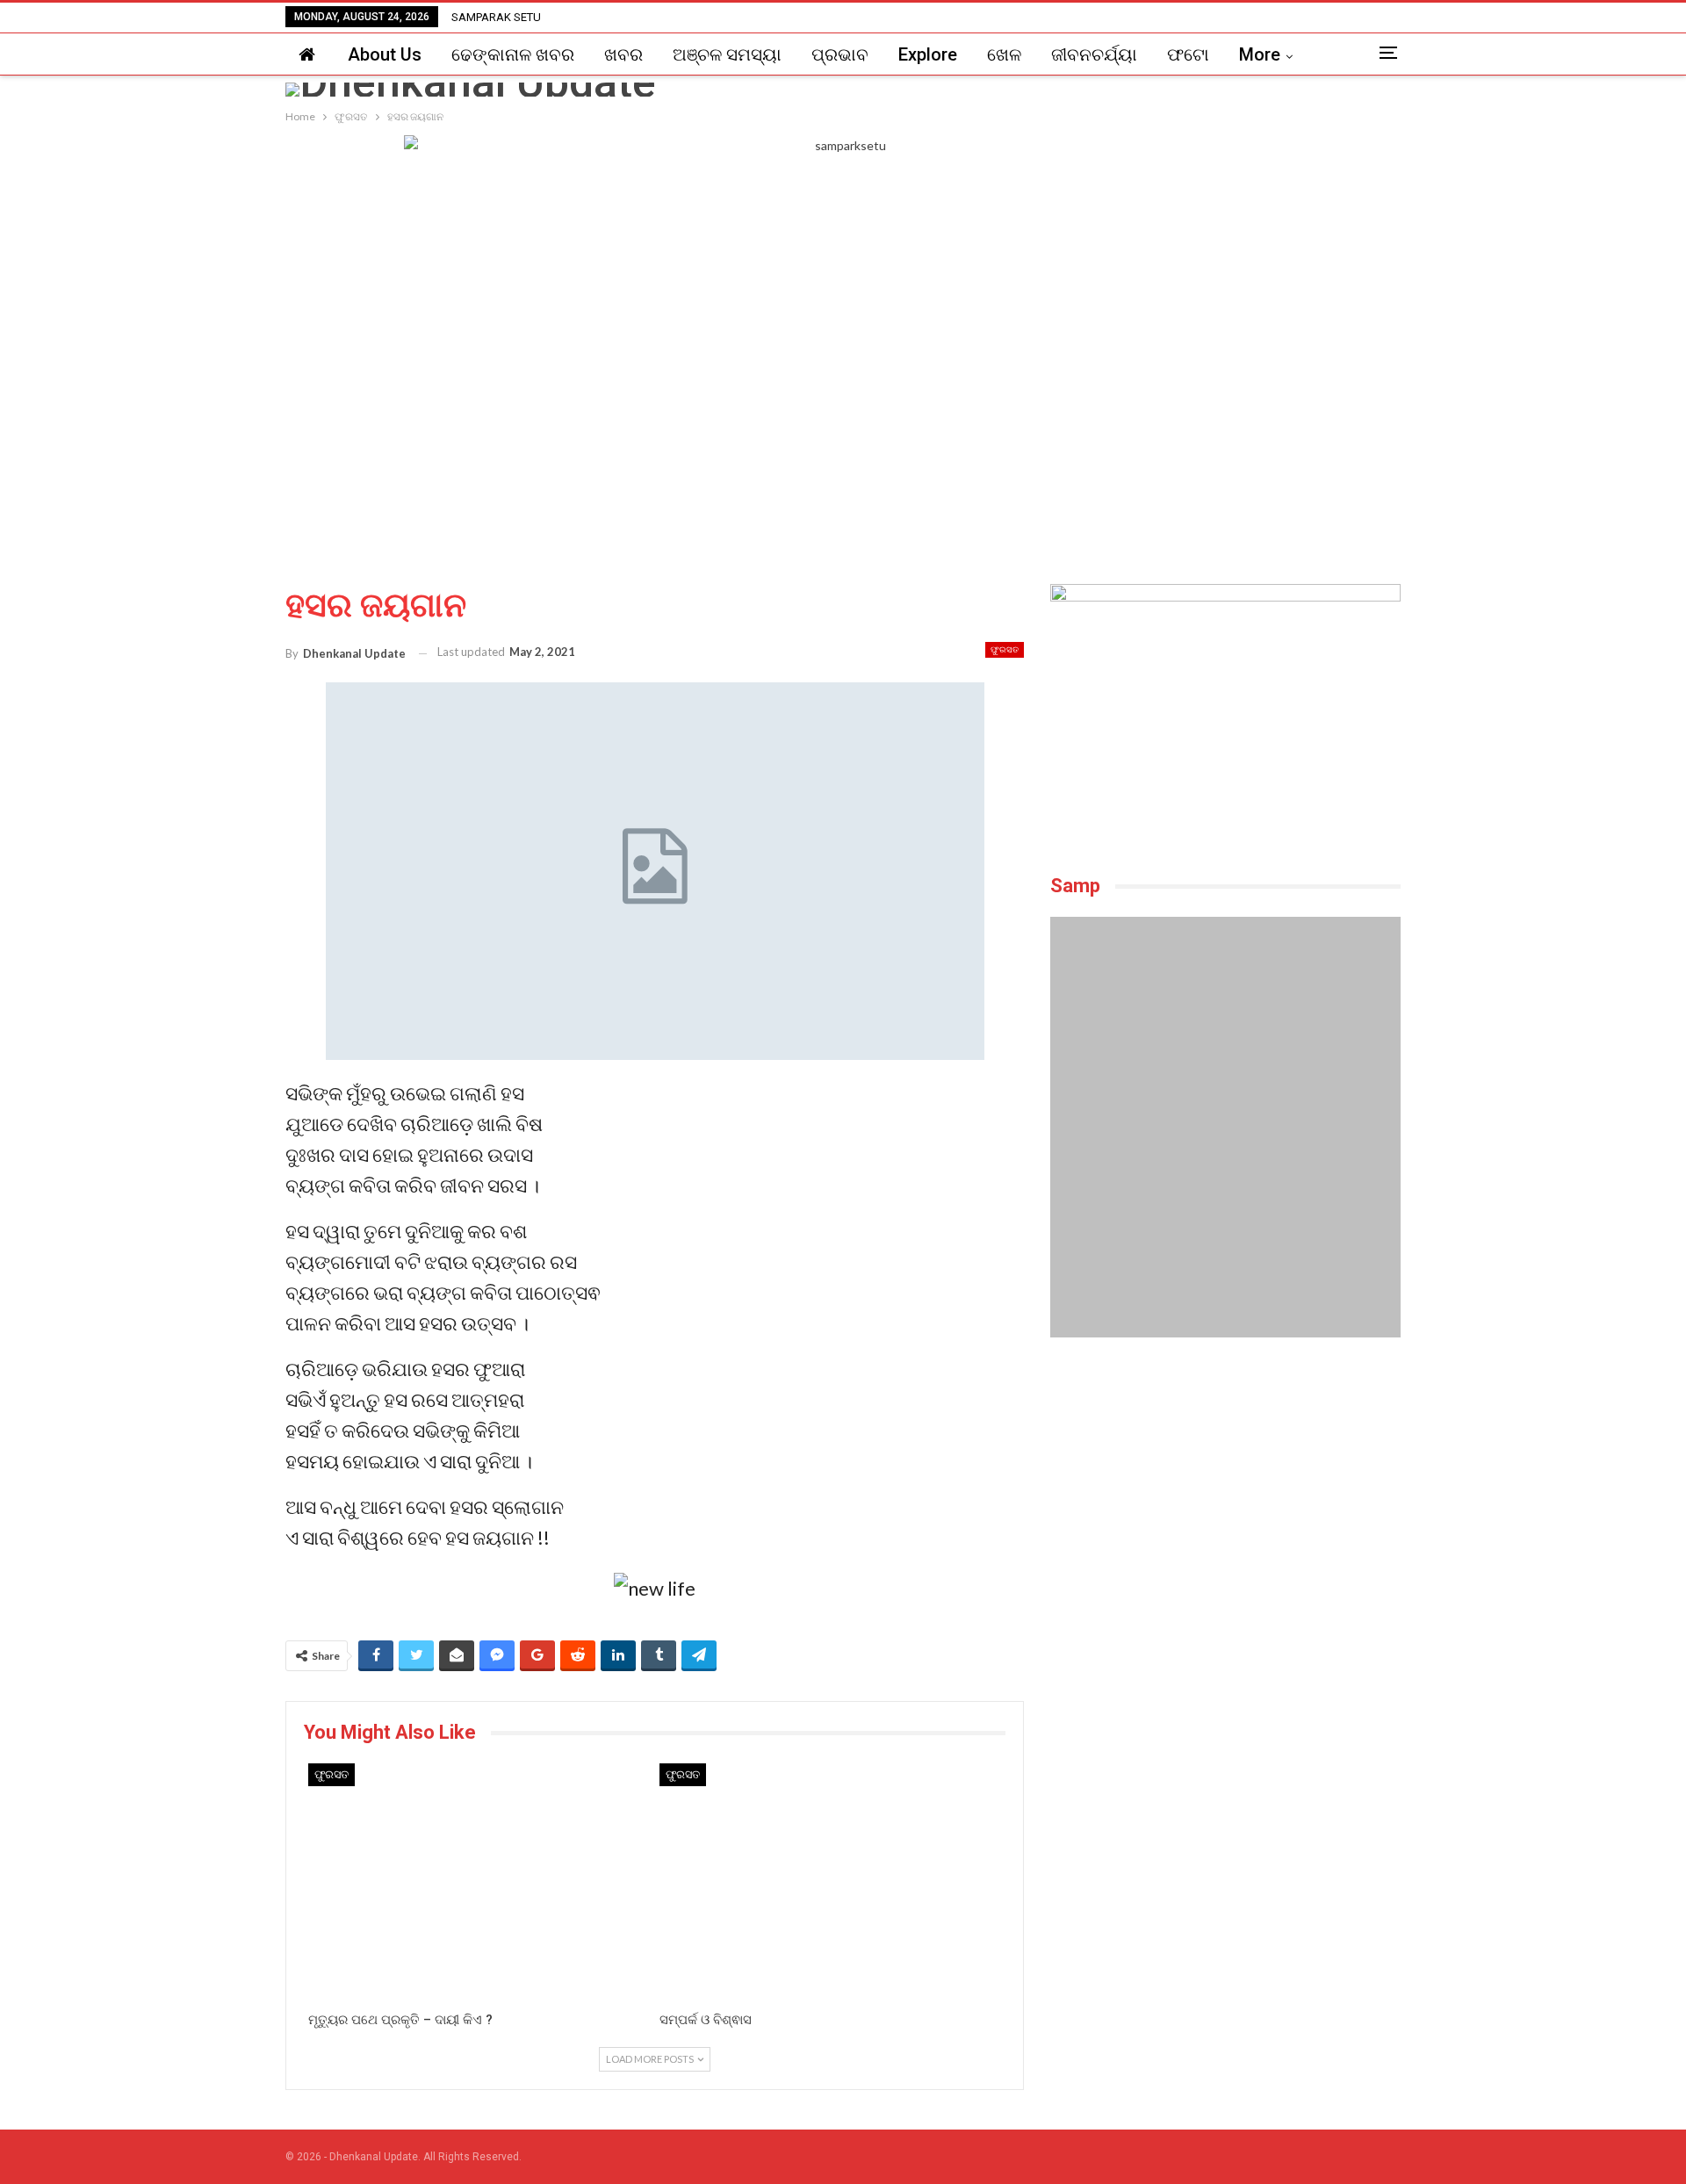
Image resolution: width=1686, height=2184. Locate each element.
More (1260, 54)
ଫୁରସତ (1005, 649)
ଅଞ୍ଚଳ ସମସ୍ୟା (727, 54)
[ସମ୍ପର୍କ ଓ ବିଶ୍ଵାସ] (831, 1883)
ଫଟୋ (1188, 54)
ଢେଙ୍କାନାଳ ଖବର (513, 54)
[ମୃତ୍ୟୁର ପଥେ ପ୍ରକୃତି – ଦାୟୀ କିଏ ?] (479, 1883)
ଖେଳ (1004, 54)
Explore (928, 54)
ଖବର (623, 54)
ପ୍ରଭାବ (840, 54)
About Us (385, 54)
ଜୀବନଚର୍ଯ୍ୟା (1094, 54)
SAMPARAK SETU (496, 17)
